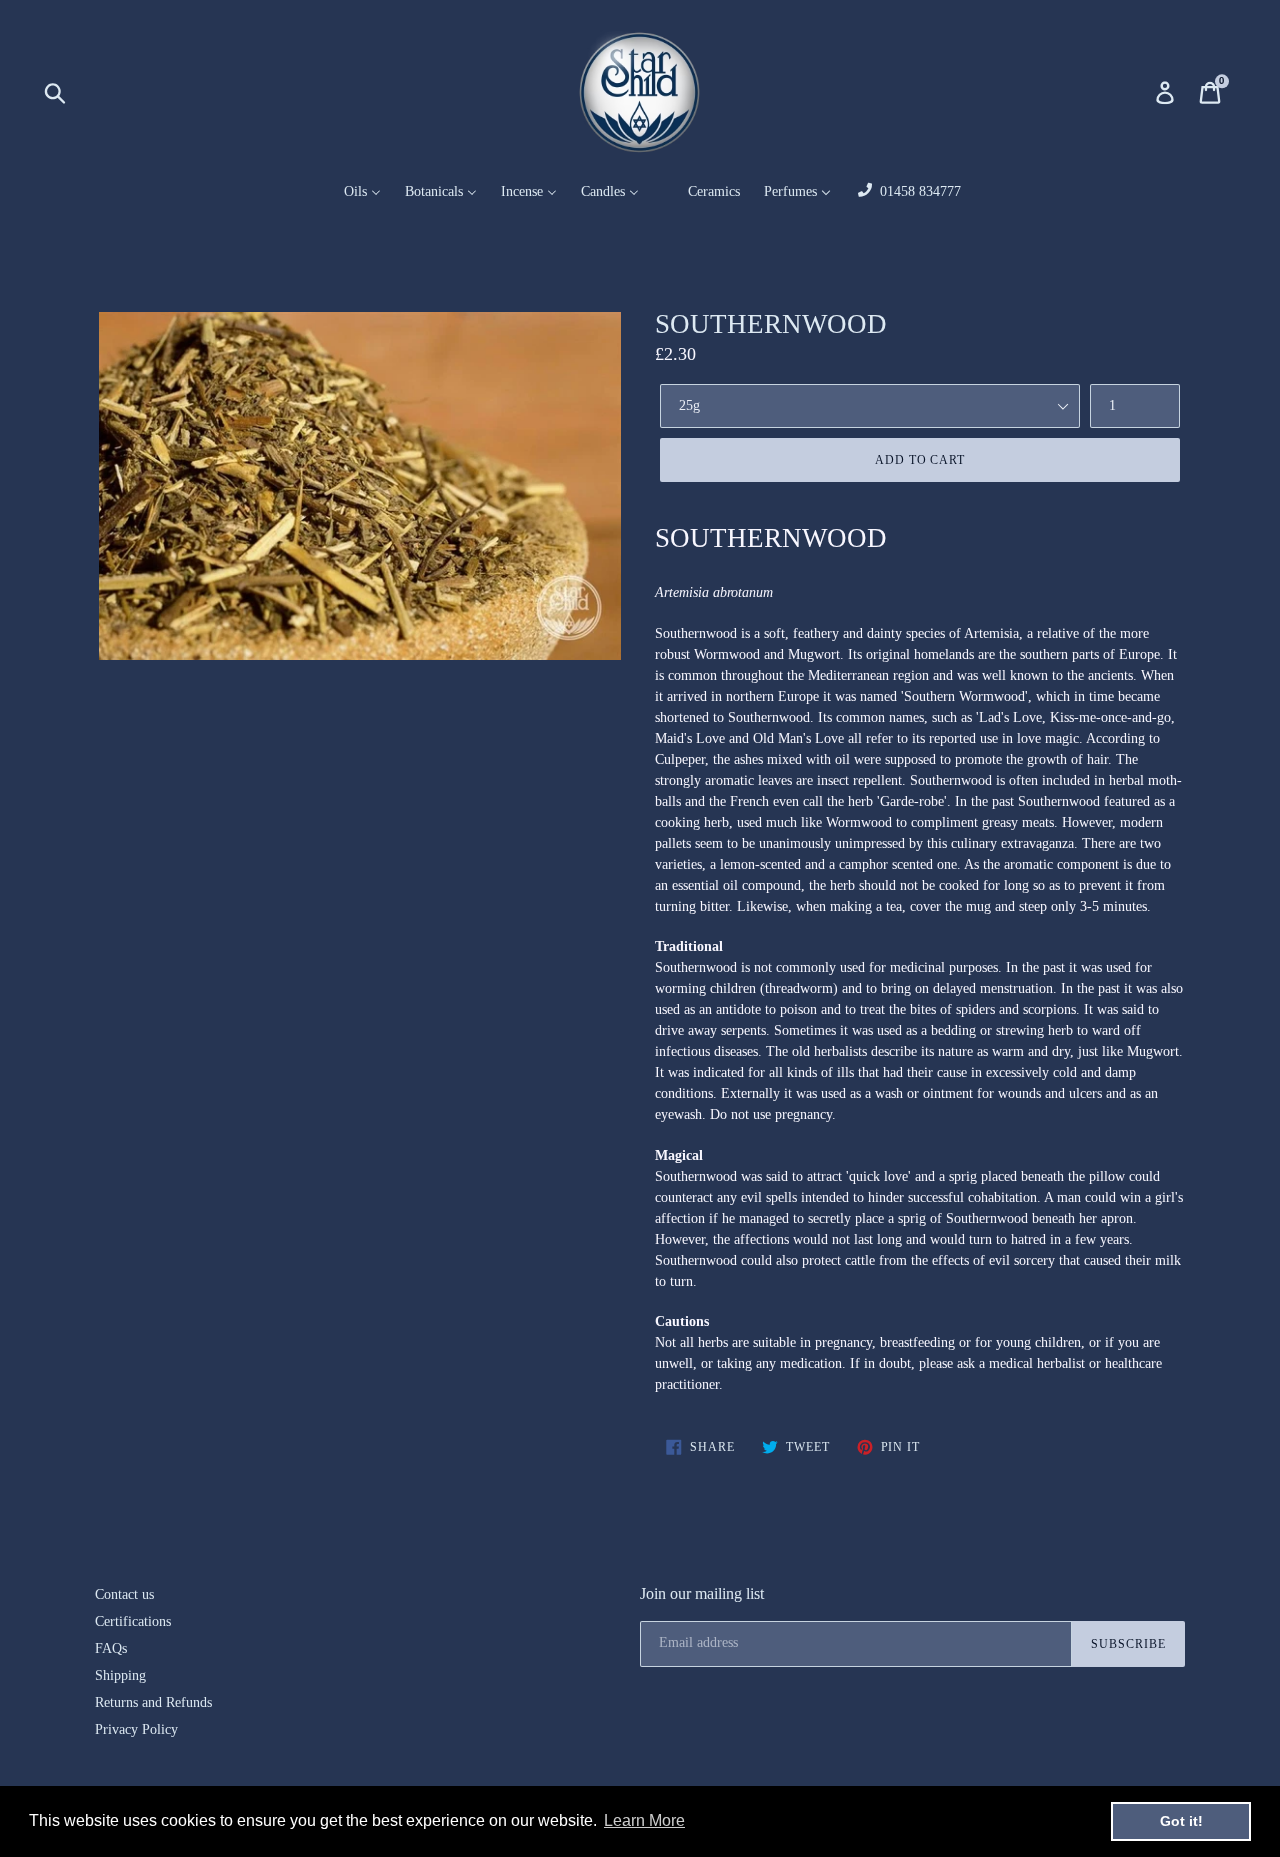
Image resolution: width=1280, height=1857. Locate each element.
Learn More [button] (644, 1820)
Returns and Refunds (153, 1702)
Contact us (124, 1594)
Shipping (120, 1675)
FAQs (111, 1648)
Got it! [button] (1181, 1821)
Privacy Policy (136, 1729)
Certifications (133, 1621)
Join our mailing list (702, 1593)
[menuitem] (350, 192)
